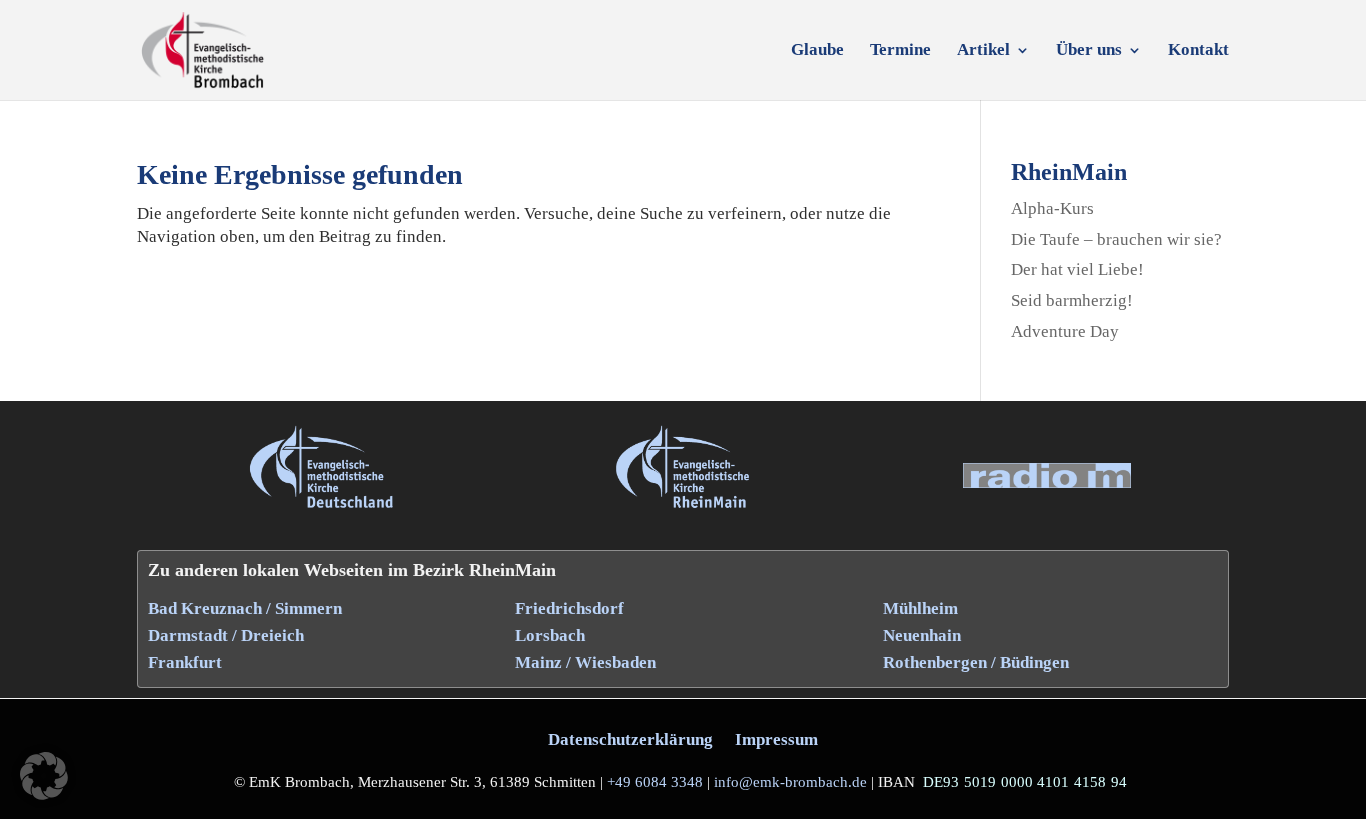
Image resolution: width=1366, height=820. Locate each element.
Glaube (817, 51)
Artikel (983, 51)
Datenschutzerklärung (630, 739)
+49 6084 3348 (655, 782)
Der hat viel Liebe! (1077, 269)
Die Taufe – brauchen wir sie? (1116, 239)
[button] (44, 776)
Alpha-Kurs (1052, 208)
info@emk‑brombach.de (790, 782)
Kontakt (1198, 51)
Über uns (1089, 51)
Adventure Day (1065, 331)
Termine (900, 51)
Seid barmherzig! (1072, 300)
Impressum (776, 739)
